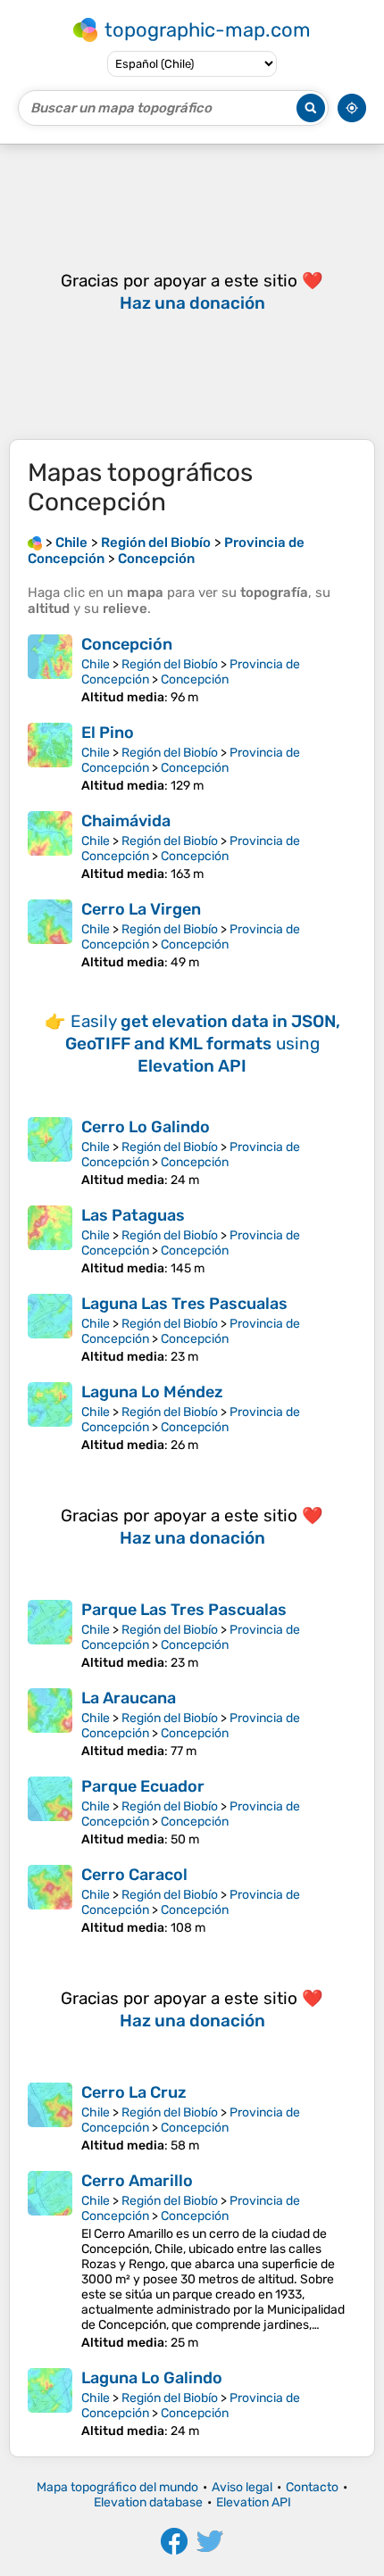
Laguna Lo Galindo (152, 2378)
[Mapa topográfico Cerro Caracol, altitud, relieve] (50, 1900)
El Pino (108, 733)
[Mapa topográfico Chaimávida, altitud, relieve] (50, 846)
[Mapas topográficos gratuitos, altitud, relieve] (35, 543)
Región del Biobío (170, 664)
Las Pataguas (133, 1215)
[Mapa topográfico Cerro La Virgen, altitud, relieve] (50, 935)
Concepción (127, 644)
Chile (96, 664)
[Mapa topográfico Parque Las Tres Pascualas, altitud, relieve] (50, 1635)
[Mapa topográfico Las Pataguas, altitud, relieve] (50, 1241)
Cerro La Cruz (134, 2092)
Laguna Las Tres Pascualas (184, 1304)
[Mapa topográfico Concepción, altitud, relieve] (50, 670)
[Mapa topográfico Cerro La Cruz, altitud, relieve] (50, 2118)
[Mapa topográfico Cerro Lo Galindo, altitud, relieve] (50, 1152)
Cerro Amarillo (137, 2181)
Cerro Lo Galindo (146, 1127)
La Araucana (129, 1698)
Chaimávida (126, 821)
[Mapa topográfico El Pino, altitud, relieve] (50, 758)
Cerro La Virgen (141, 909)
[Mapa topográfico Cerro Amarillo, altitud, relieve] (50, 2261)
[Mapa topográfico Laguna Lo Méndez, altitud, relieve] (50, 1417)
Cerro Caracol (134, 1875)
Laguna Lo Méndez (152, 1392)
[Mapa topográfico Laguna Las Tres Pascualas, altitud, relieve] (50, 1329)
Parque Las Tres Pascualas (184, 1610)
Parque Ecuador (143, 1786)
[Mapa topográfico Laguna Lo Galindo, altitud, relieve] (50, 2403)
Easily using (203, 1044)
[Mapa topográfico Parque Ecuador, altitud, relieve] (50, 1812)
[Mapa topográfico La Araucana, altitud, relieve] (50, 1723)
